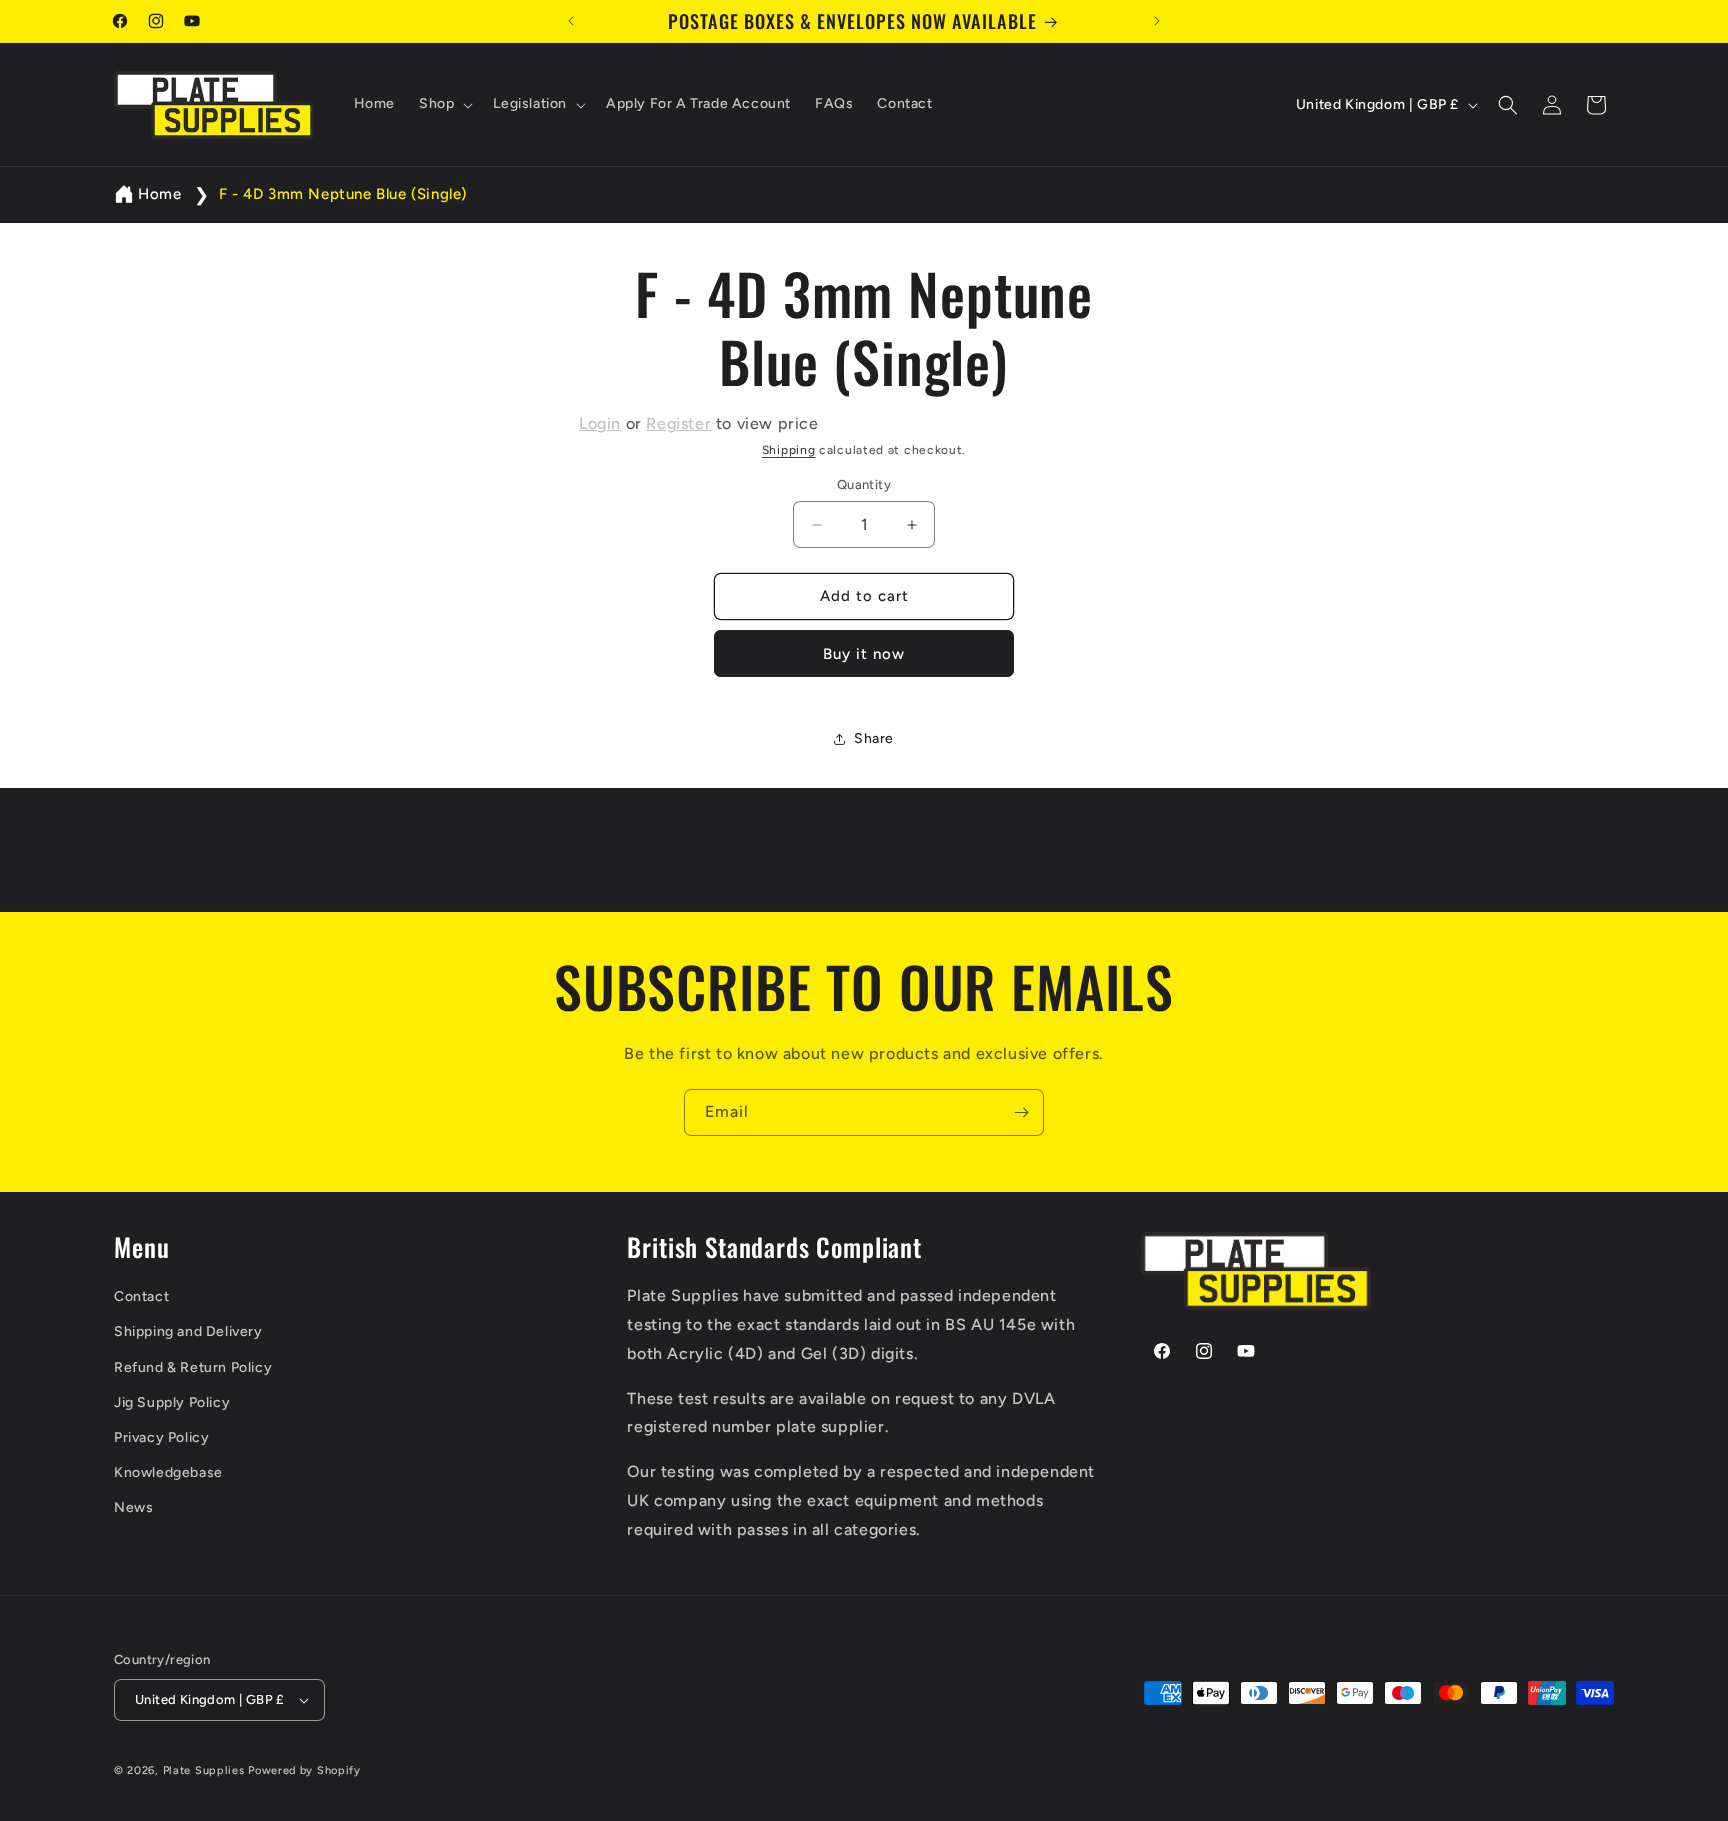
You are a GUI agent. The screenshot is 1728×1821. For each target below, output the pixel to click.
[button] (444, 105)
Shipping (789, 450)
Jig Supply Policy (172, 1402)
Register (678, 423)
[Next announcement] (1157, 21)
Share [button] (874, 738)
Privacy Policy (161, 1437)
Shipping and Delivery (188, 1332)
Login (600, 423)
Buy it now (864, 654)
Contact (141, 1296)
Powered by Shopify (304, 1770)
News (133, 1508)
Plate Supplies (204, 1770)
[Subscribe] (1021, 1112)
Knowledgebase (168, 1472)
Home (159, 194)
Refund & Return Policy (193, 1367)
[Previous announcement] (571, 21)
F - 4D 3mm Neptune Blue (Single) (343, 194)
